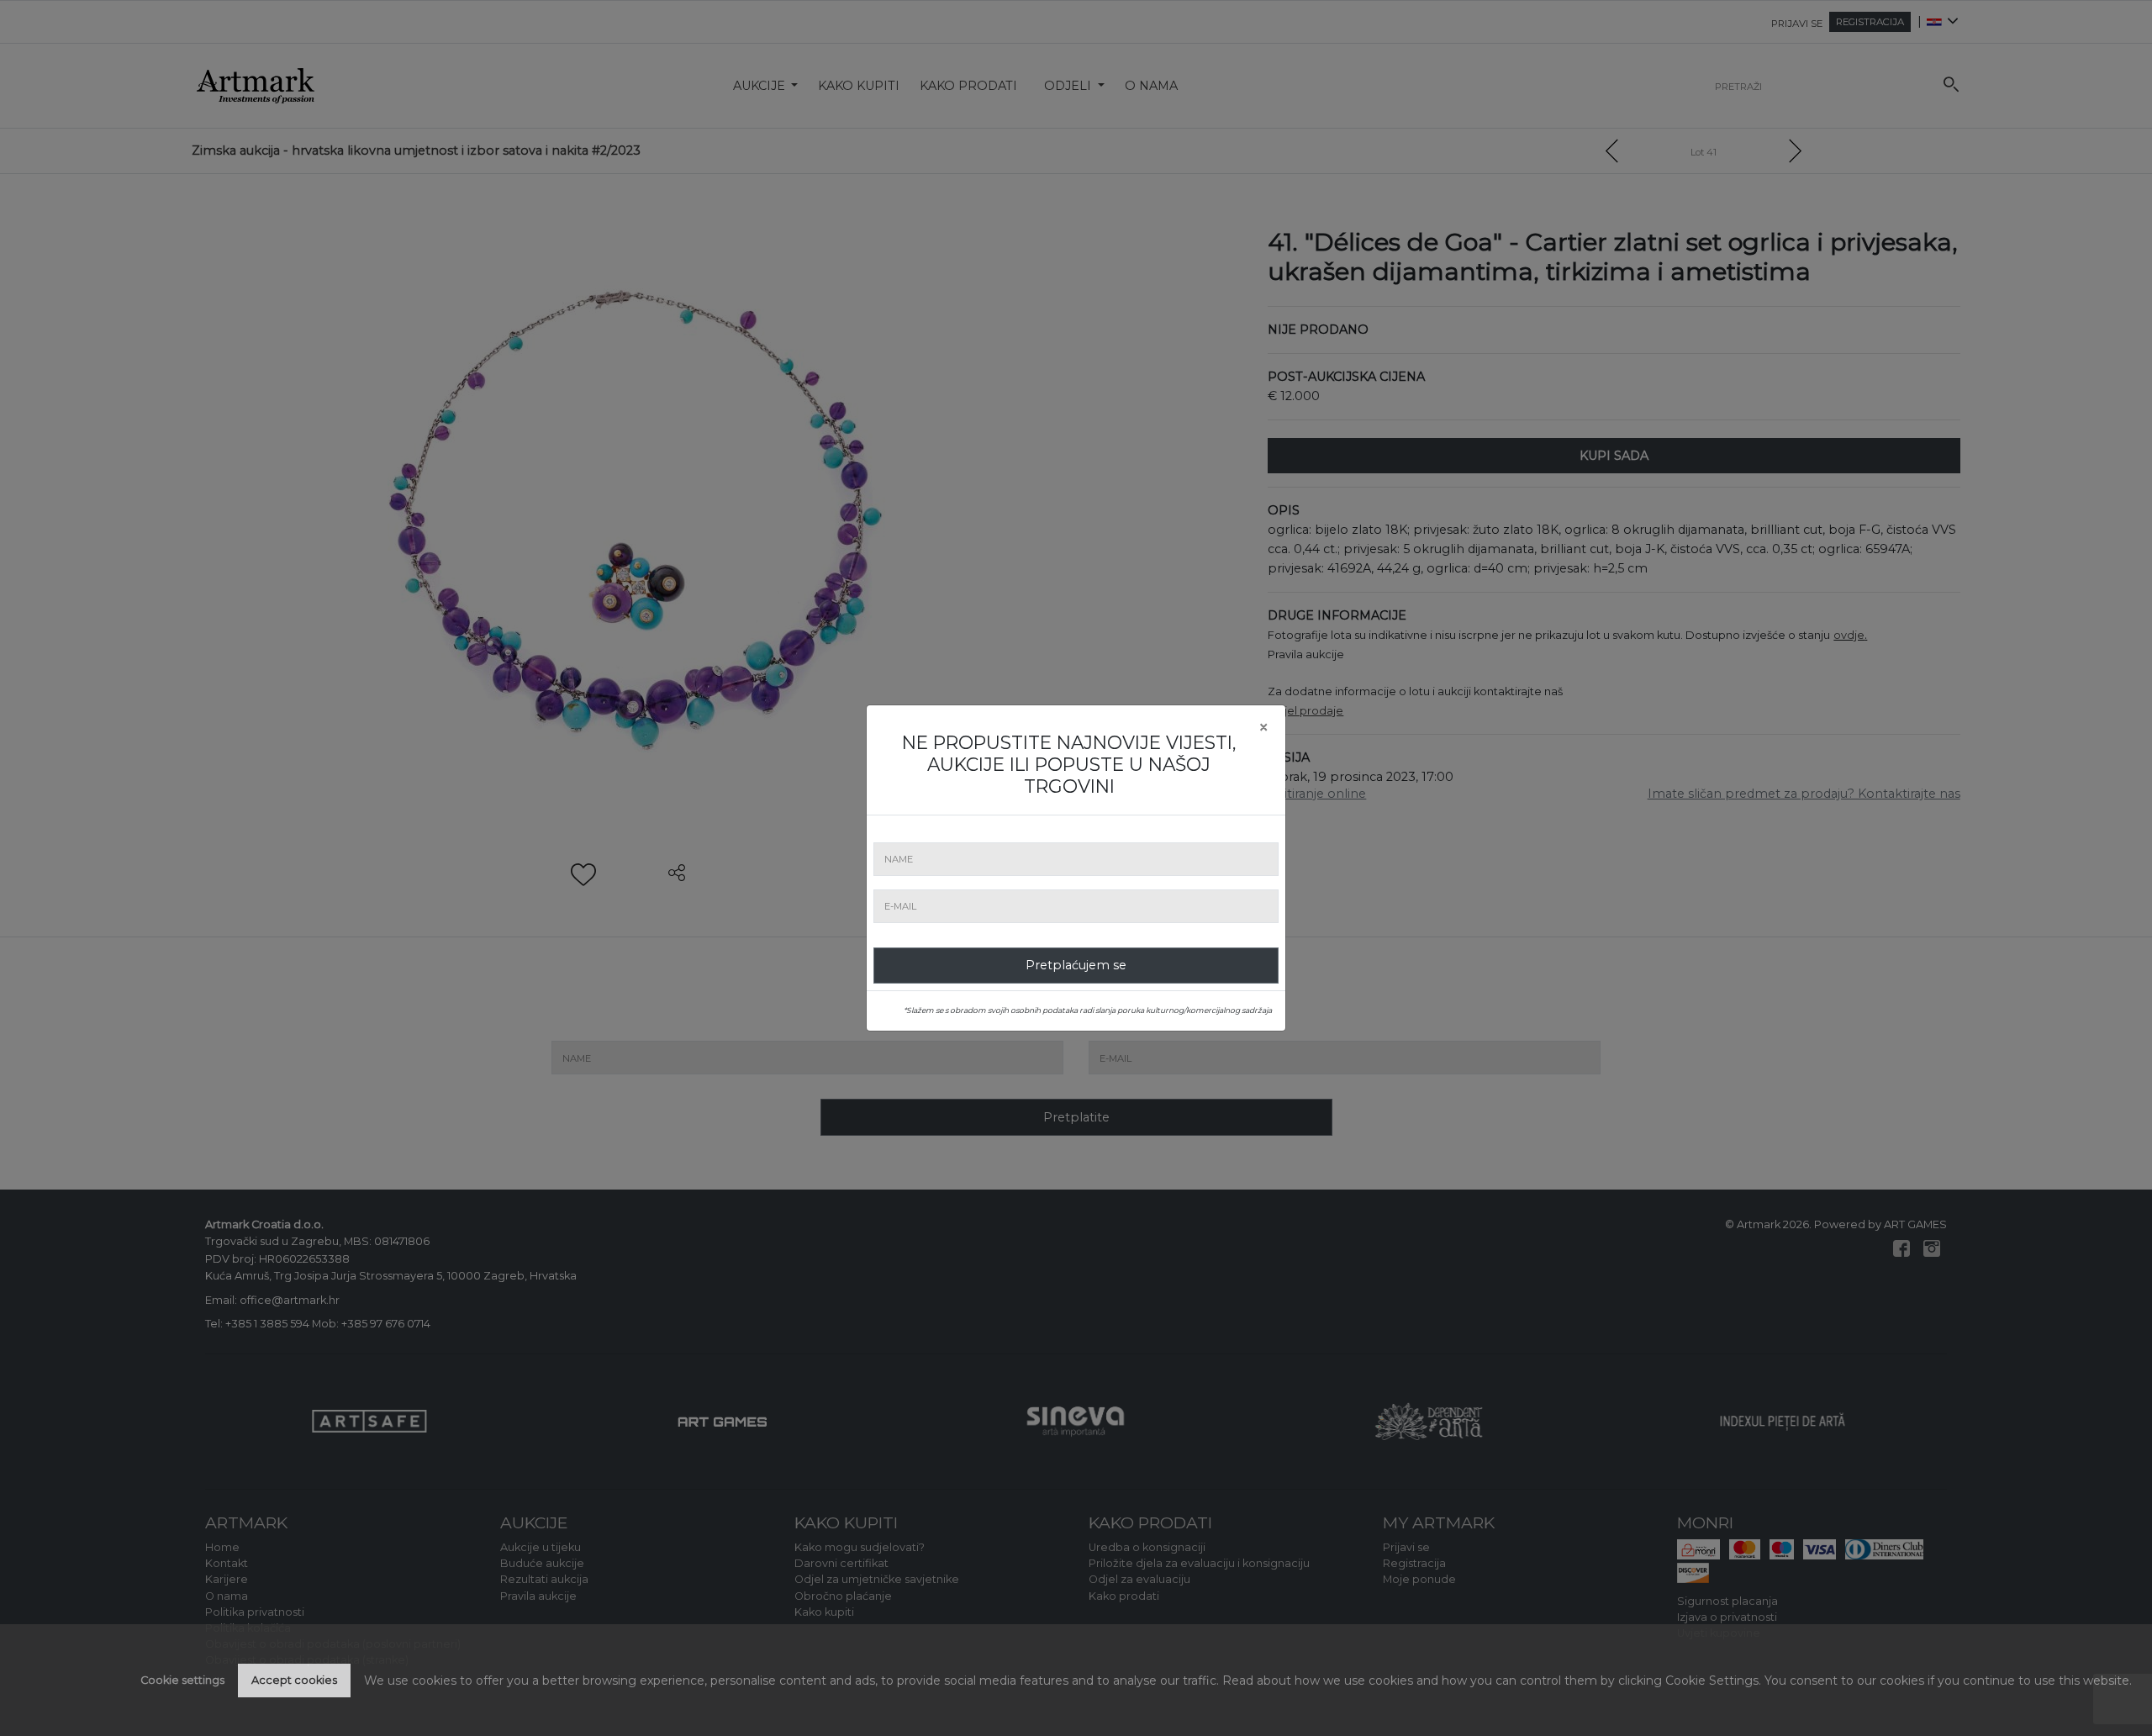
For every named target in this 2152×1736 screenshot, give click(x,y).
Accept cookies (294, 1680)
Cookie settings (182, 1680)
